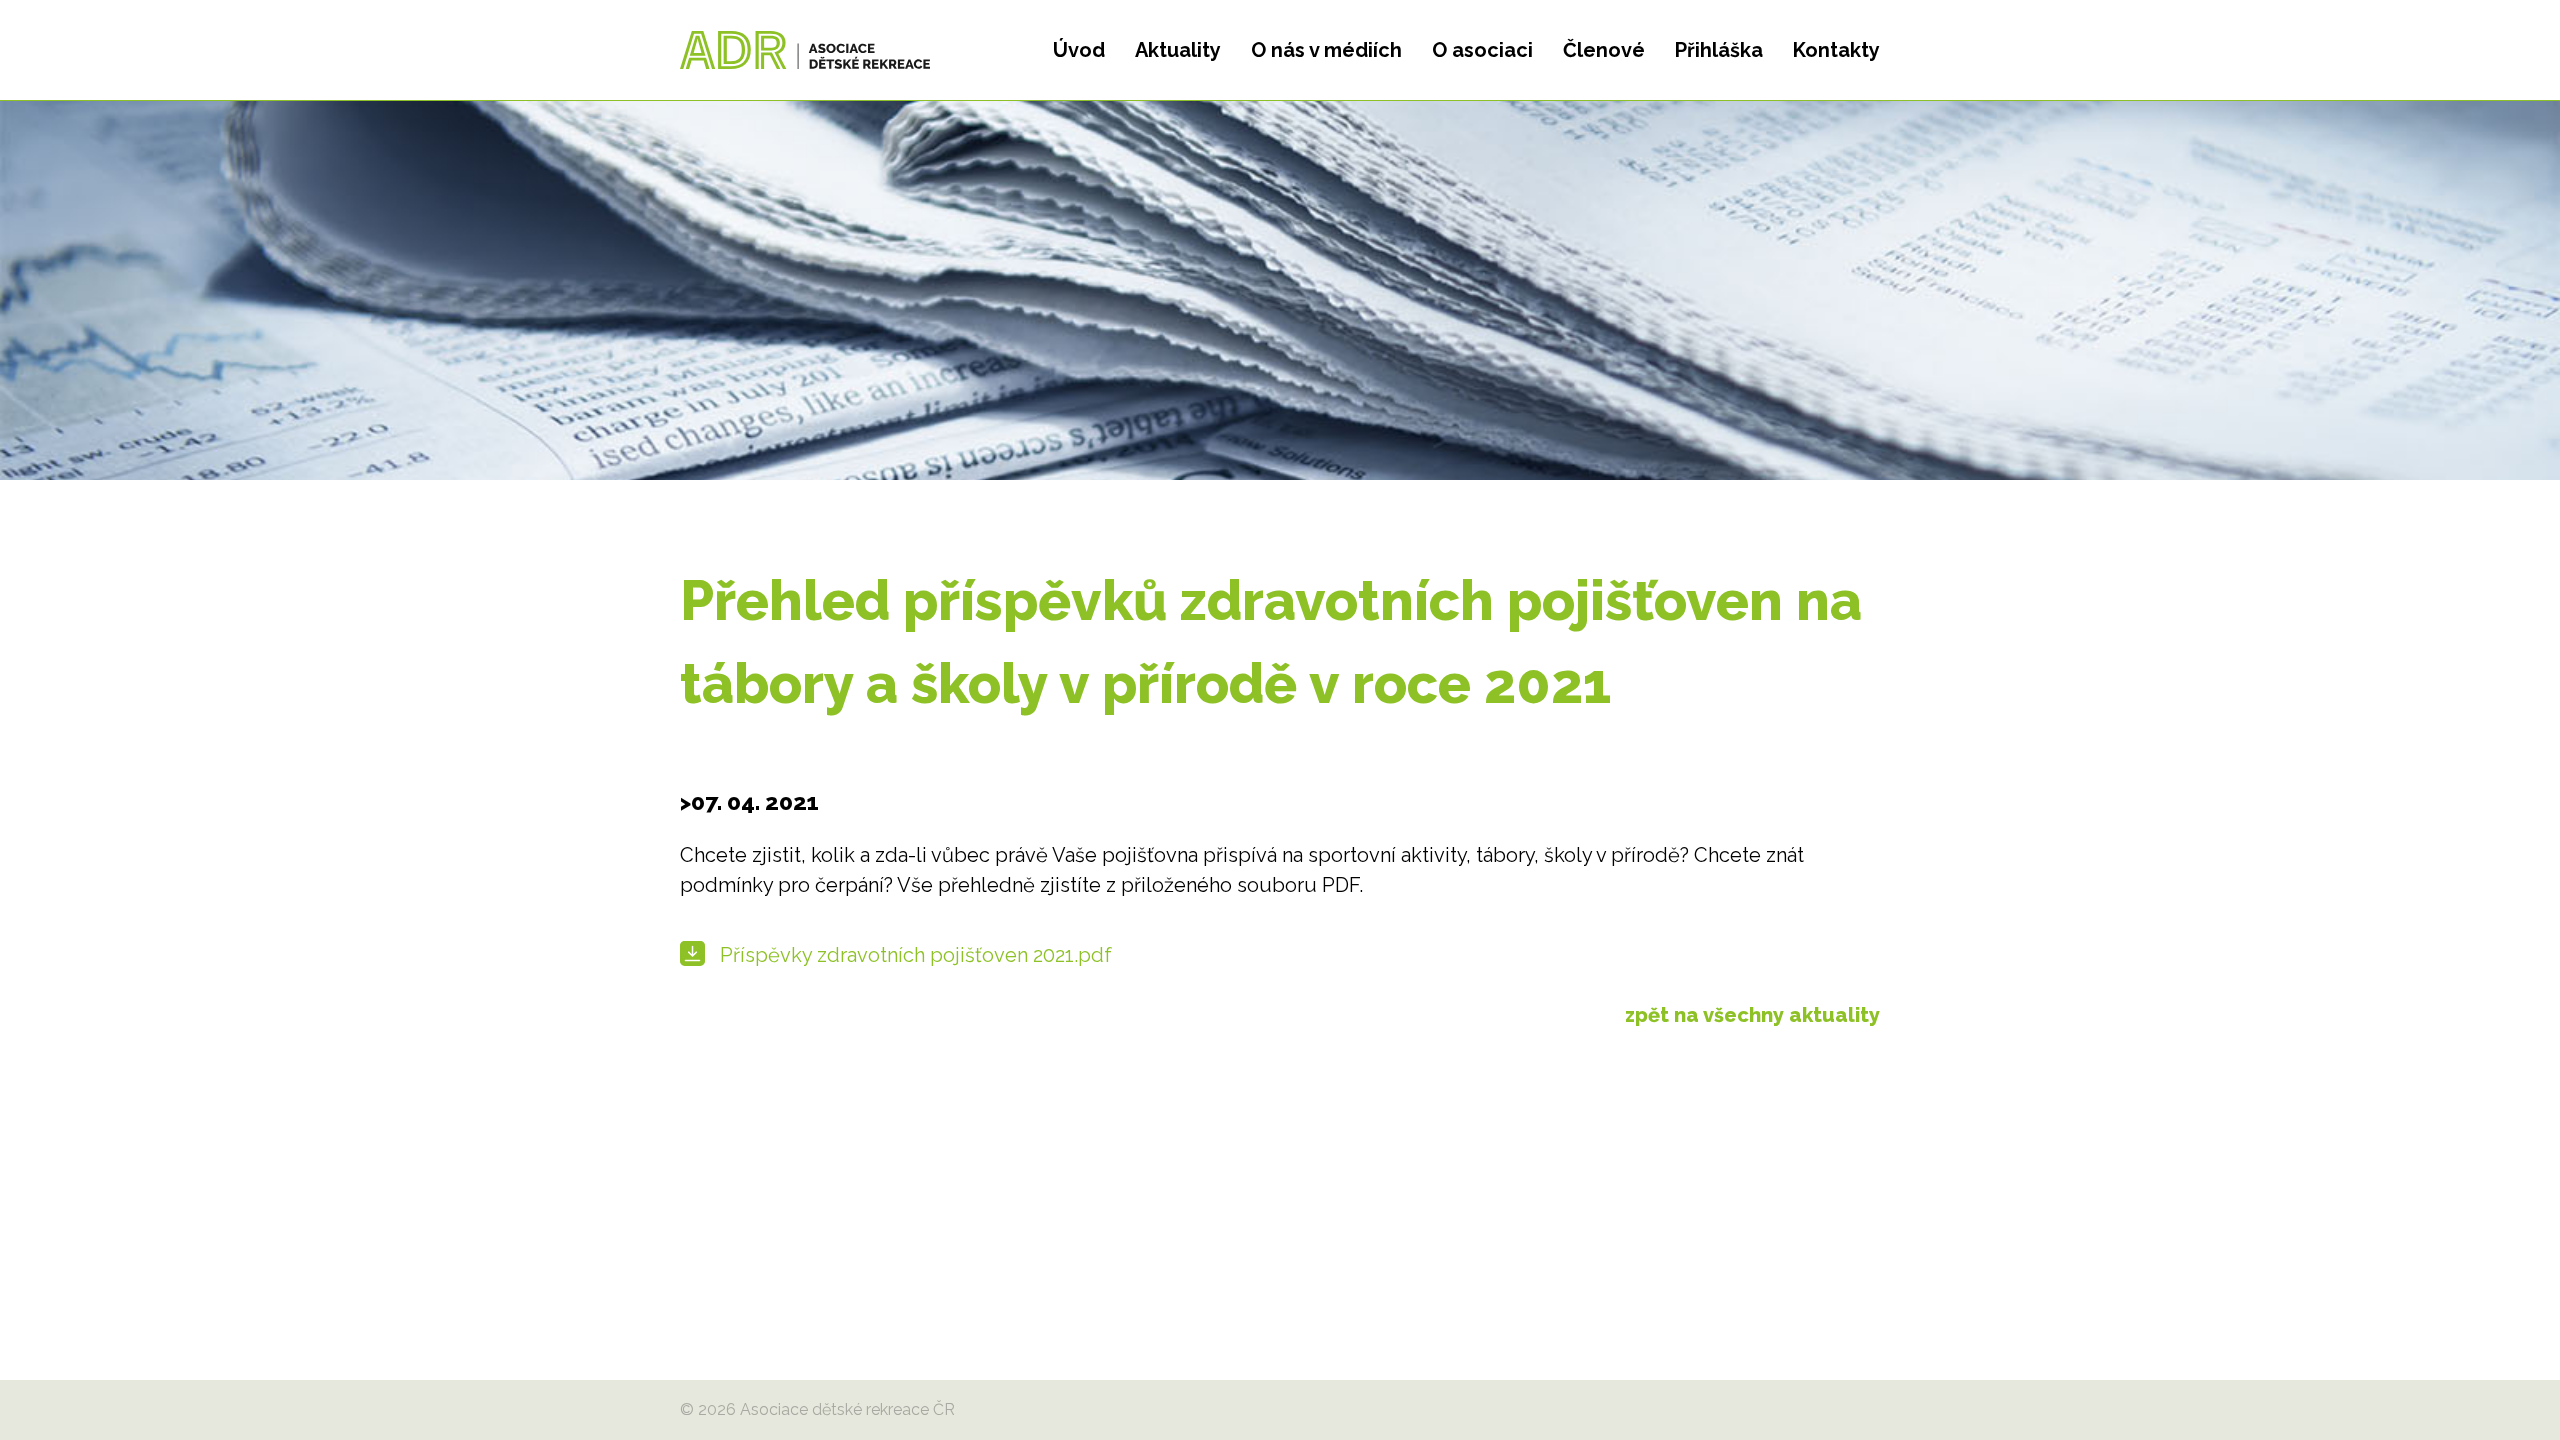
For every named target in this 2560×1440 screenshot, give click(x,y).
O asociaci (1482, 50)
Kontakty (1836, 50)
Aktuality (1178, 50)
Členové (1604, 50)
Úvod (1079, 50)
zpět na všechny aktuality (1752, 1015)
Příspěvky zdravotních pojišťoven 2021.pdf (916, 955)
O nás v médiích (1326, 50)
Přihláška (1719, 50)
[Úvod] (805, 50)
